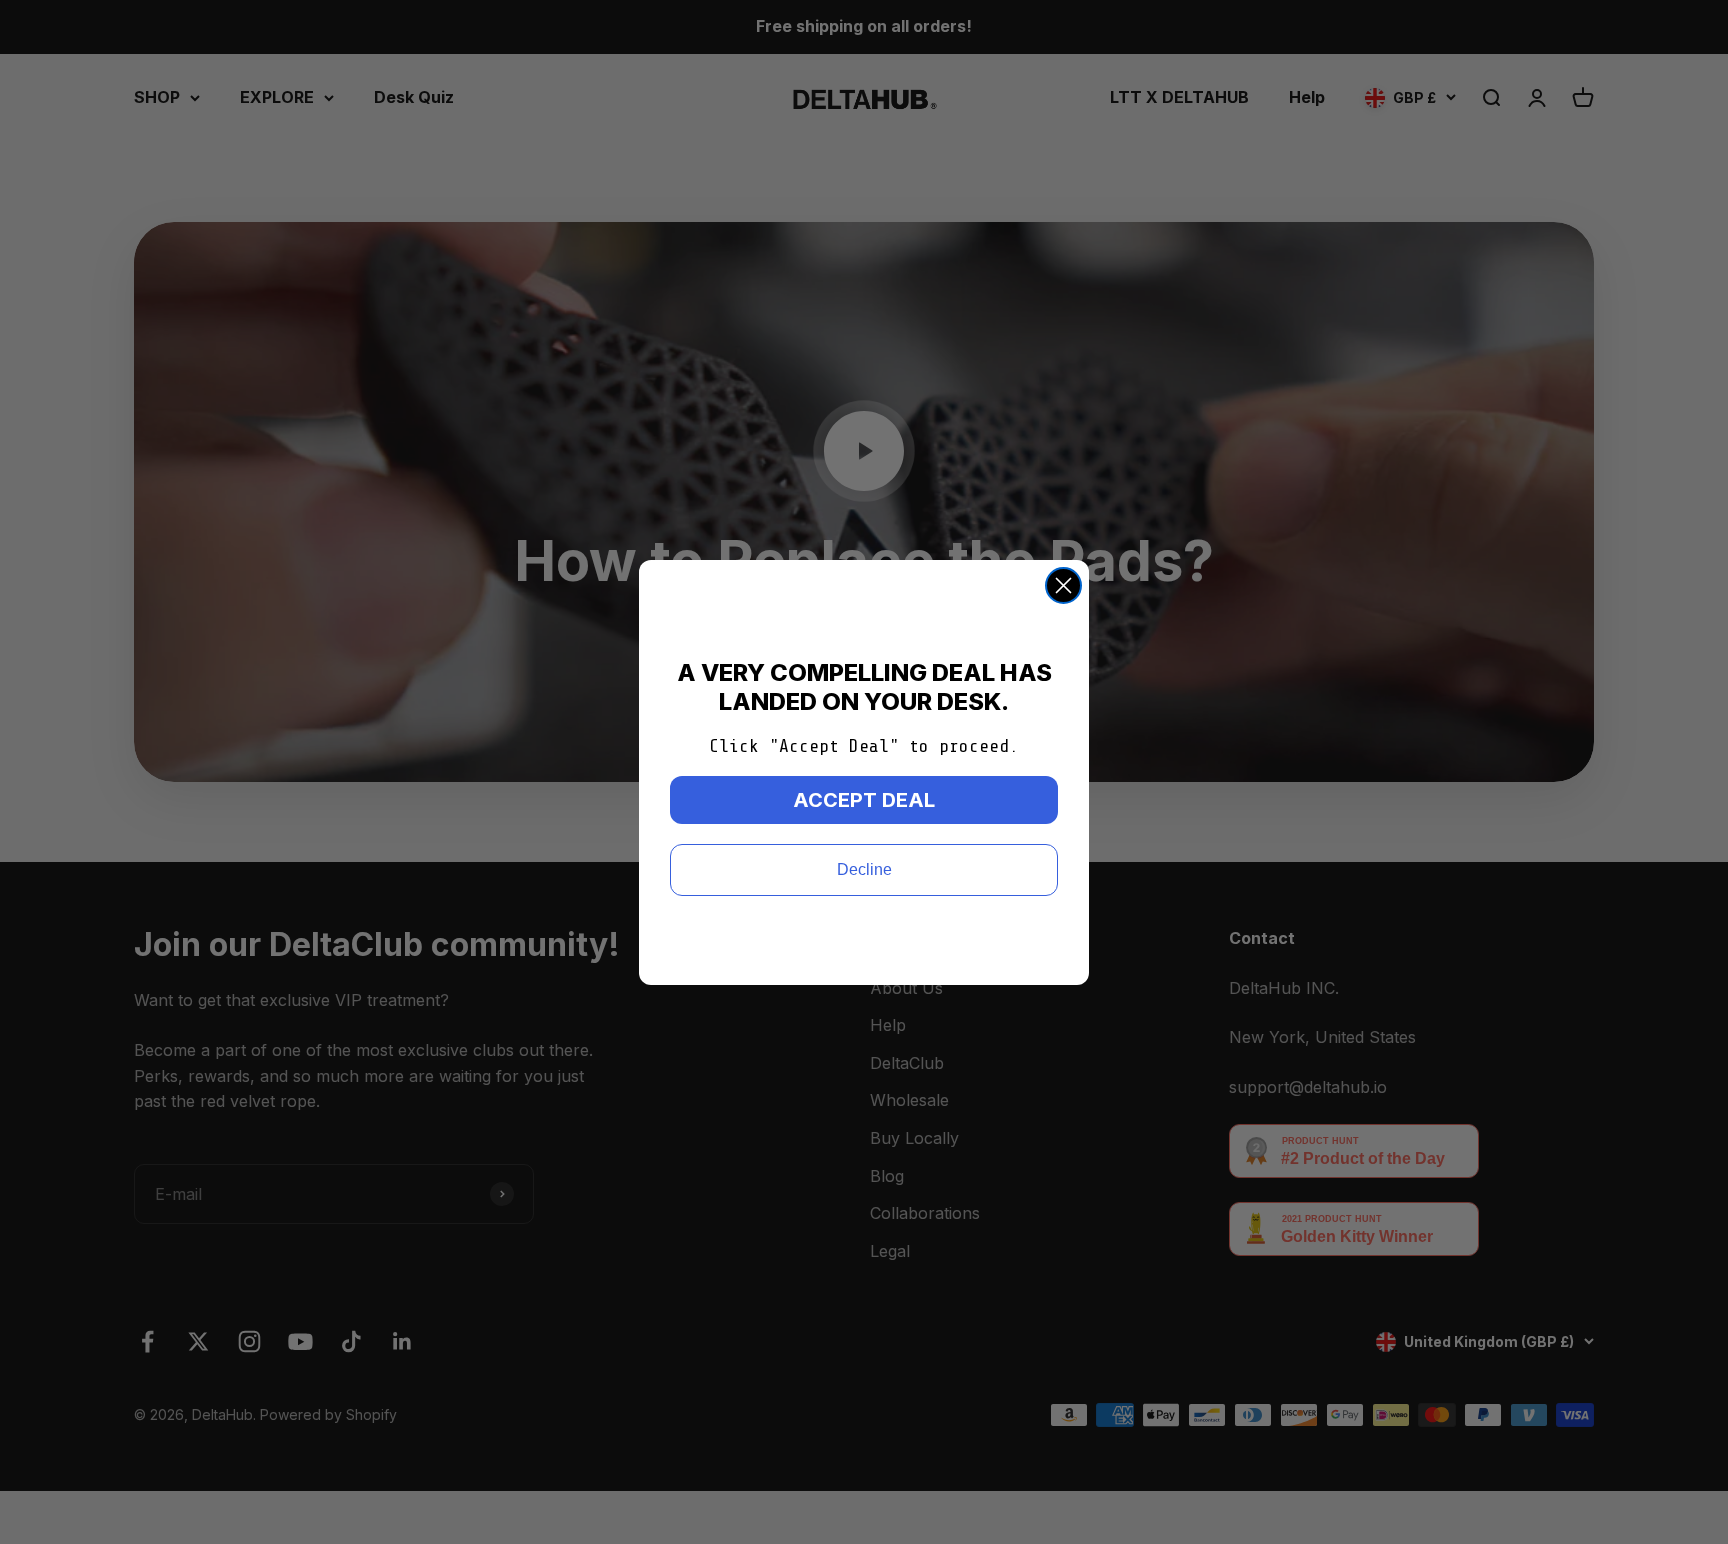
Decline (864, 869)
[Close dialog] (1063, 585)
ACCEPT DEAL (864, 800)
